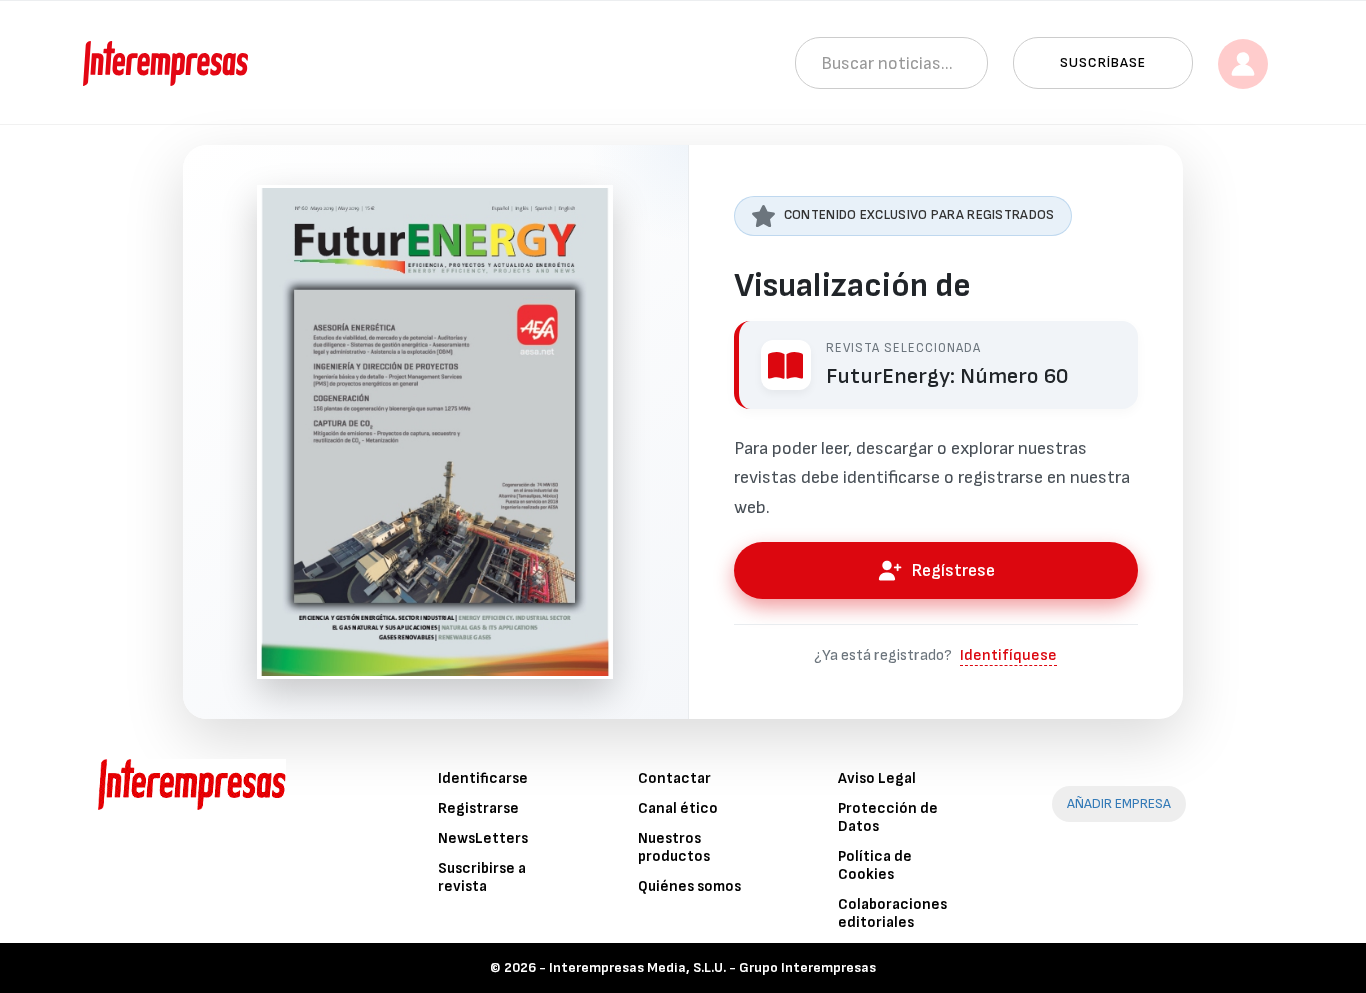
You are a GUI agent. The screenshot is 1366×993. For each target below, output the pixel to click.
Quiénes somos (689, 886)
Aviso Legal (877, 778)
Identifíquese (1008, 655)
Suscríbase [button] (1103, 62)
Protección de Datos (888, 817)
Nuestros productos (674, 847)
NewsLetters (483, 838)
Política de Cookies (875, 865)
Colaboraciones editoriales (892, 913)
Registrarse (478, 808)
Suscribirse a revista (482, 877)
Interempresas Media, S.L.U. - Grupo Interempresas (712, 967)
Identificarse (483, 778)
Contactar (674, 778)
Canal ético (678, 808)
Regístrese (953, 570)
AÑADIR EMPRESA (1119, 803)
